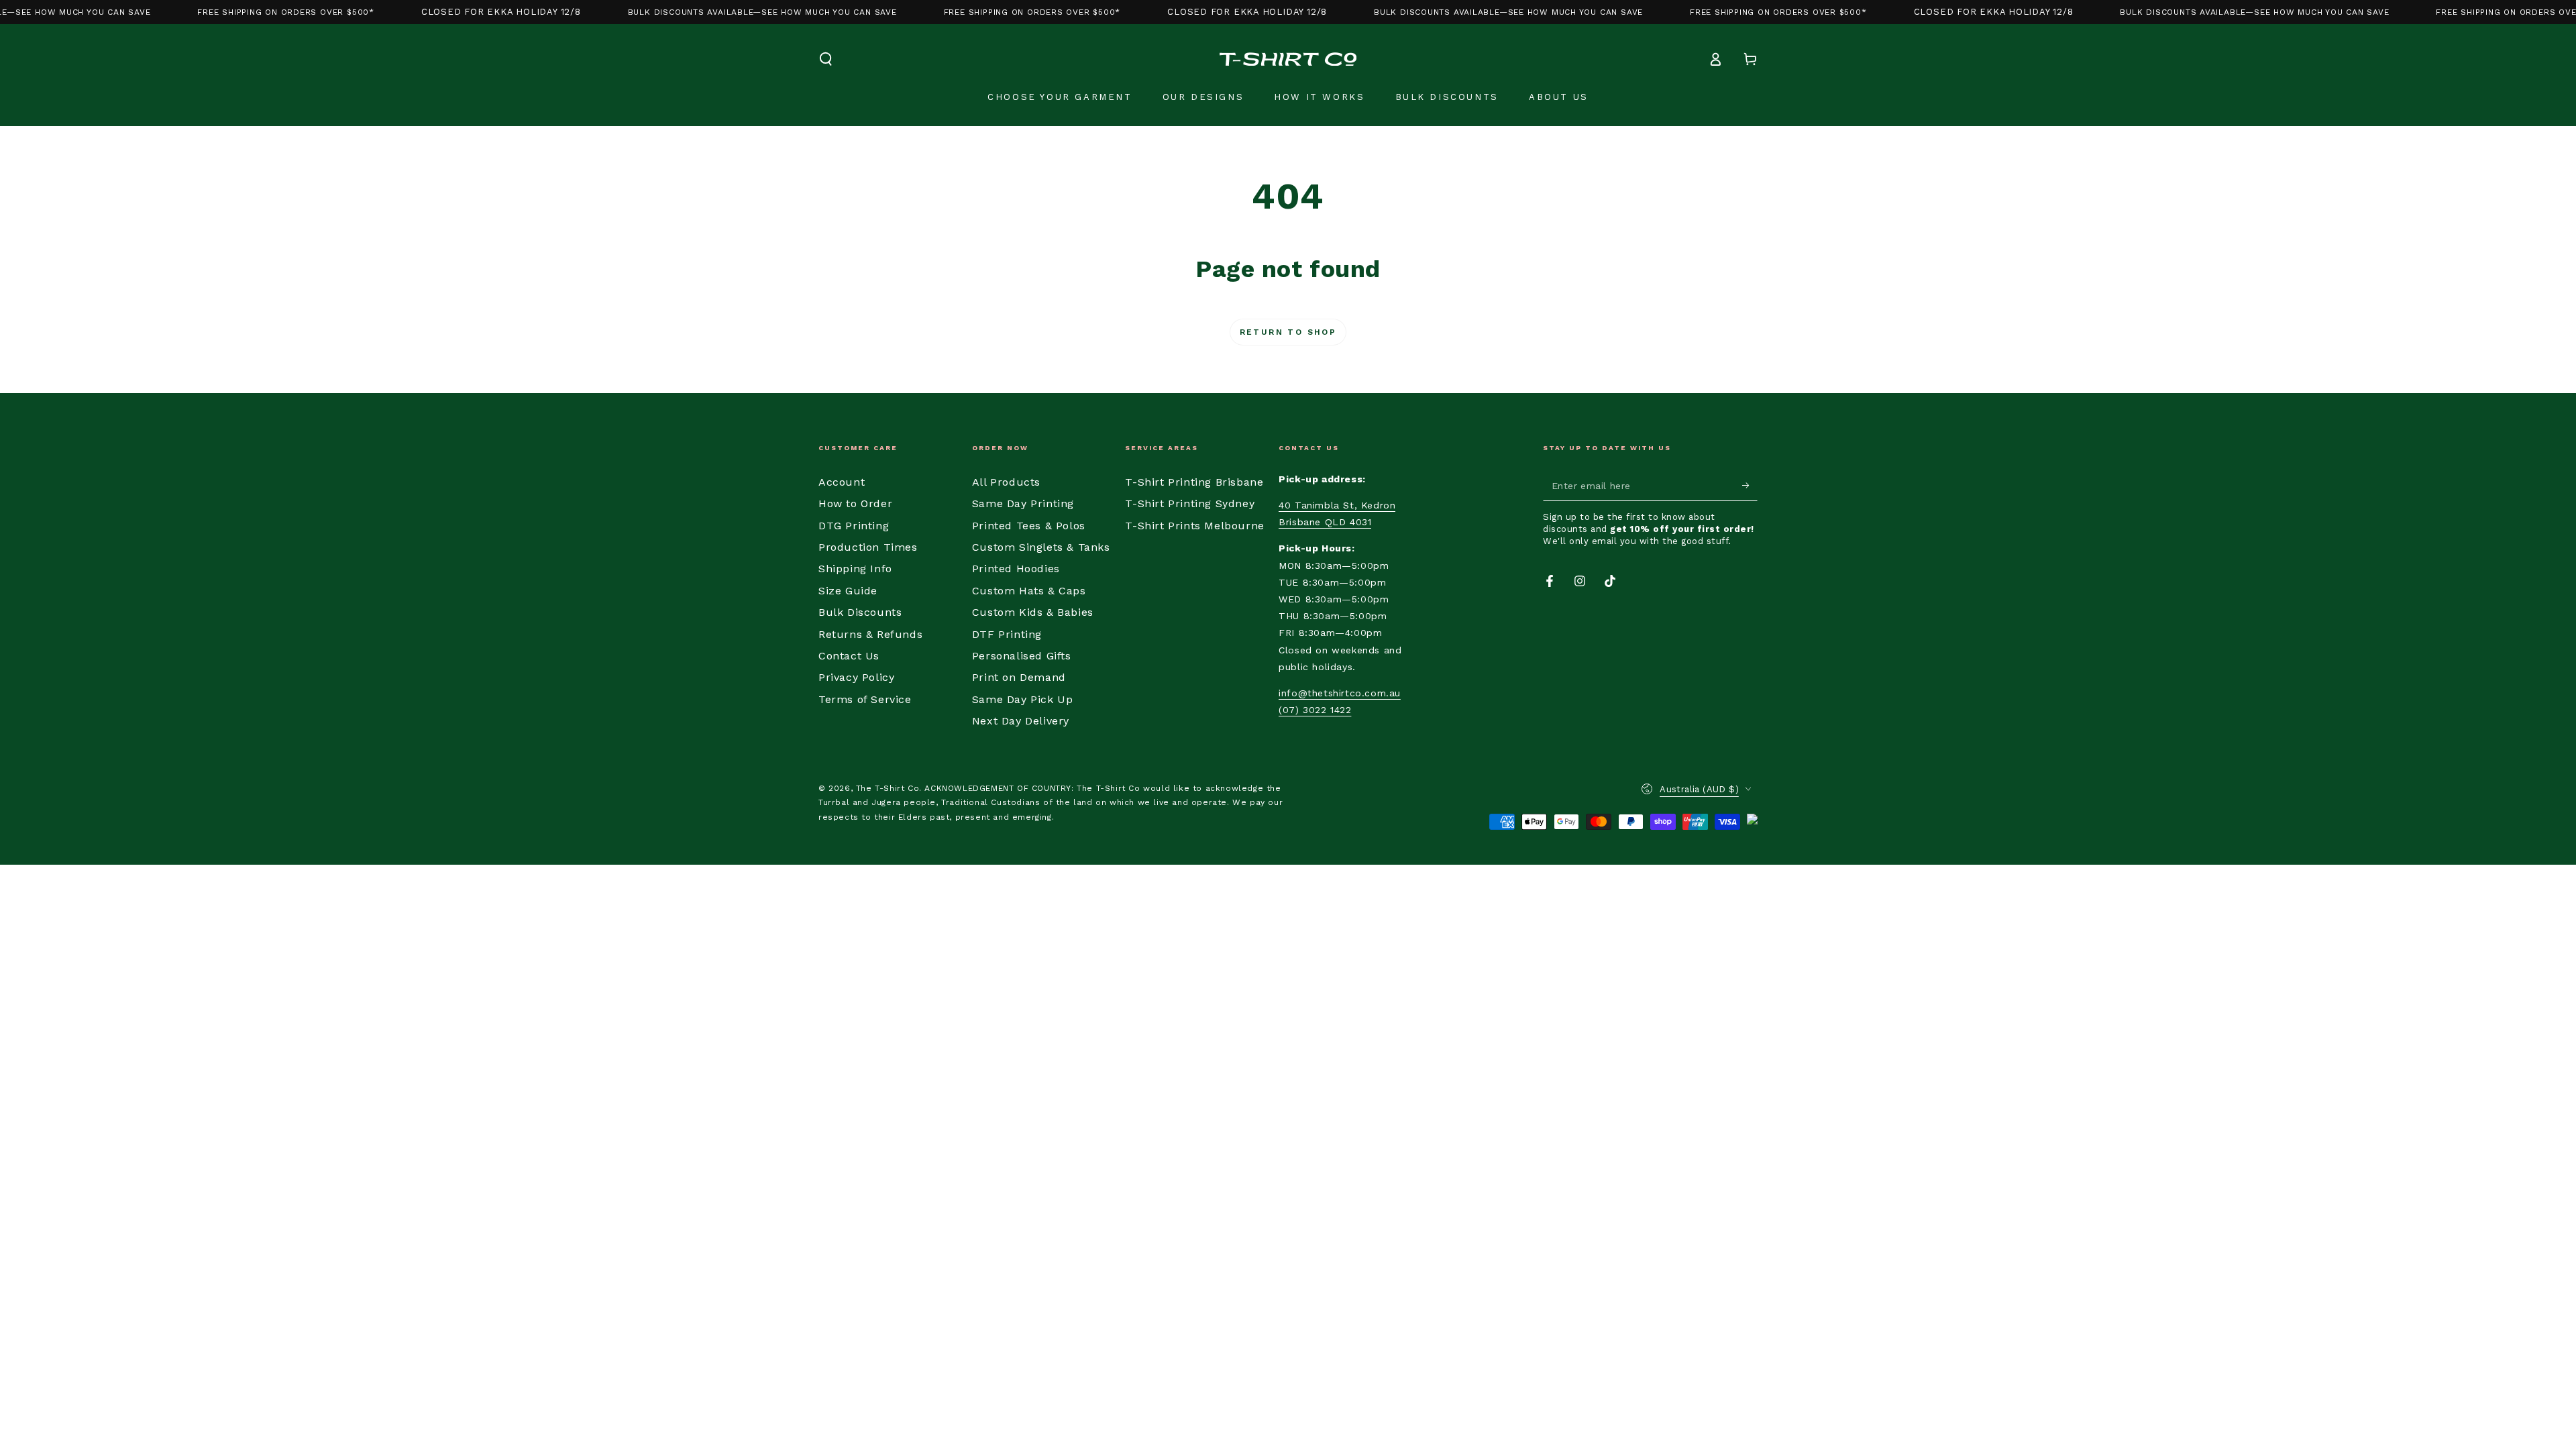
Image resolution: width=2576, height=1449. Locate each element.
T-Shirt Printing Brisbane (1194, 482)
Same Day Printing (1023, 503)
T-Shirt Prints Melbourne (1194, 526)
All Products (1006, 482)
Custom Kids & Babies (1033, 612)
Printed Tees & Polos (1029, 526)
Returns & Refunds (870, 634)
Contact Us (849, 656)
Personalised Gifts (1022, 656)
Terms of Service (865, 699)
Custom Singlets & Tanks (1041, 547)
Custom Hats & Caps (1029, 591)
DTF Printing (1007, 634)
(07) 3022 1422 (1315, 710)
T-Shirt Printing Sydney (1190, 503)
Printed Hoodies (1016, 569)
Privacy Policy (856, 677)
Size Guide (848, 591)
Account (842, 482)
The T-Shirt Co (888, 788)
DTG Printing (854, 526)
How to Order (855, 503)
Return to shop (1288, 332)
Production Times (868, 547)
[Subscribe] (1750, 486)
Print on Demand (1019, 677)
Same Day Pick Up (1023, 699)
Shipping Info (855, 569)
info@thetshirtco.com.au (1340, 693)
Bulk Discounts (860, 612)
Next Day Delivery (1021, 721)
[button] (826, 59)
